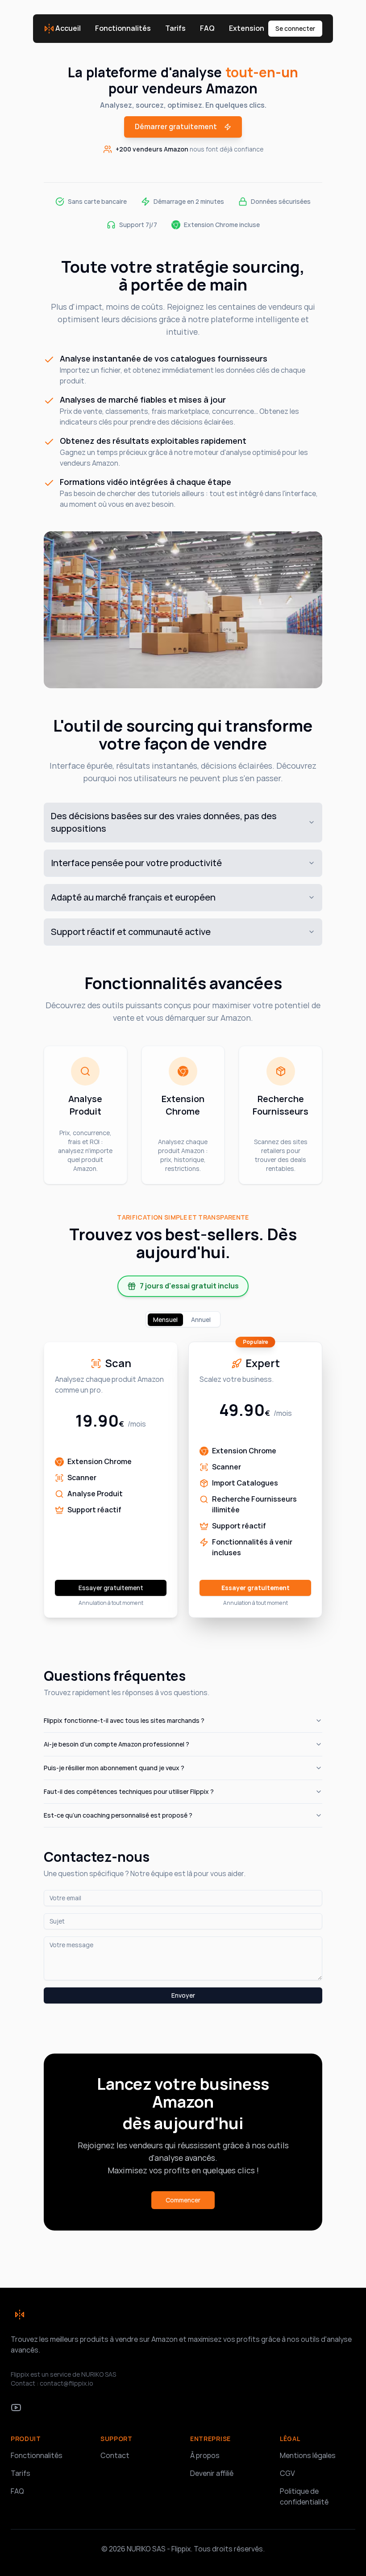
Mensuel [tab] (165, 1320)
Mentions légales (308, 2456)
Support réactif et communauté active (131, 932)
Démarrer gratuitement (176, 127)
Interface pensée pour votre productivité (136, 863)
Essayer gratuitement (111, 1588)
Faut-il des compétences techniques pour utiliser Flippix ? (129, 1792)
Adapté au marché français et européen (133, 897)
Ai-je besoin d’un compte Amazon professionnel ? (116, 1744)
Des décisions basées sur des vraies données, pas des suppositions (164, 822)
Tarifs (175, 28)
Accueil (68, 28)
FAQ (207, 28)
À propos (205, 2456)
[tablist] (183, 1319)
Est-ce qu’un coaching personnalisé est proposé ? (118, 1815)
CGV (287, 2473)
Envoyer (183, 1995)
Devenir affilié (212, 2473)
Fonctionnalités (123, 28)
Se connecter (295, 29)
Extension (247, 28)
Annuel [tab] (201, 1320)
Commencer (183, 2200)
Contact (115, 2456)
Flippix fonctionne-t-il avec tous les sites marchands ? (124, 1721)
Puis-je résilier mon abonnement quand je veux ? (114, 1768)
